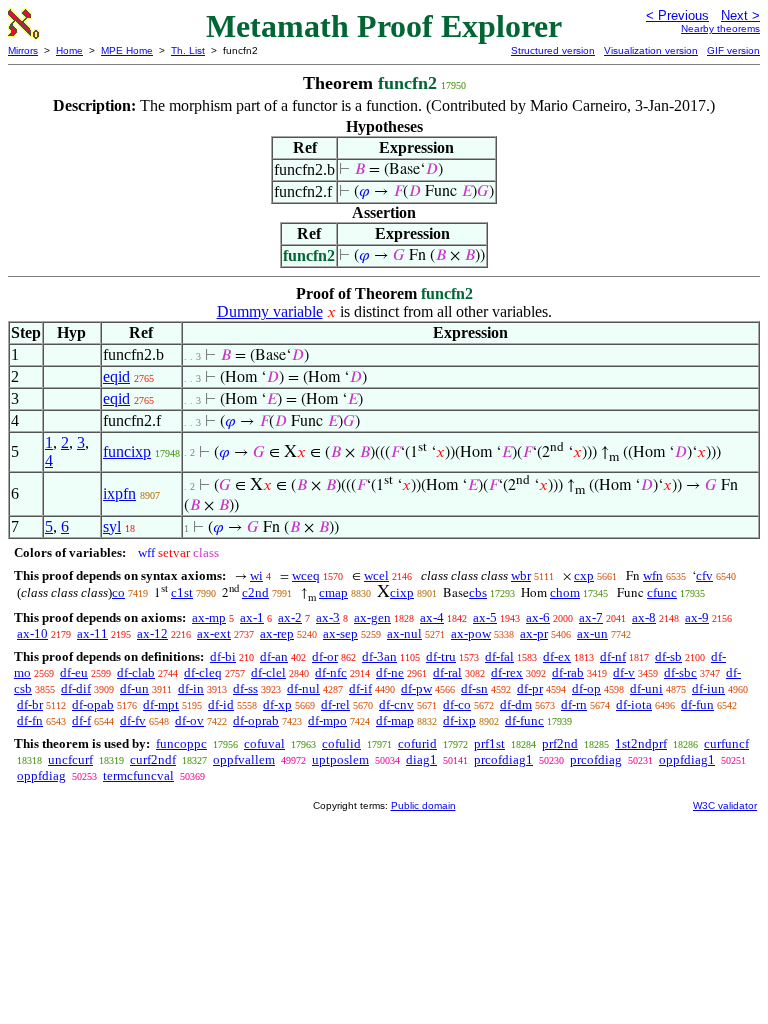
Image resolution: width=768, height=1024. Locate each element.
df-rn (574, 704)
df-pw (416, 688)
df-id (221, 704)
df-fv (133, 720)
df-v (624, 672)
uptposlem (340, 759)
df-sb (668, 656)
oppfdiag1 (687, 759)
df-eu (74, 672)
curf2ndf (153, 759)
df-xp (277, 704)
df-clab (136, 672)
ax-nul (404, 633)
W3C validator (725, 805)
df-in (191, 688)
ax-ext (214, 633)
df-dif (76, 688)
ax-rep (277, 633)
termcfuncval (138, 775)
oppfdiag (41, 775)
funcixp (127, 451)
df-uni (646, 688)
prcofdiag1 (503, 759)
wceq (306, 575)
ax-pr (534, 633)
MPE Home (127, 50)
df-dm (516, 704)
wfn (653, 575)
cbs (478, 592)
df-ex (557, 656)
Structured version (553, 50)
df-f (81, 720)
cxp (584, 575)
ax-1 (252, 617)
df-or (325, 656)
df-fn (30, 720)
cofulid (341, 743)
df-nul (303, 688)
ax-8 (644, 617)
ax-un (592, 633)
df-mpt (161, 704)
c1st (182, 592)
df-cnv (396, 704)
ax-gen (372, 617)
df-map (395, 720)
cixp (402, 592)
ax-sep (340, 633)
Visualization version (651, 50)
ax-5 (485, 617)
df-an (274, 656)
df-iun (708, 688)
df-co (457, 704)
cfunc (662, 592)
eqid (116, 376)
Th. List (188, 50)
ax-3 (328, 617)
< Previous (677, 15)
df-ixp (459, 720)
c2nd (255, 592)
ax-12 (152, 633)
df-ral (447, 672)
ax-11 (92, 633)
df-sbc (680, 672)
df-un (134, 688)
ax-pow (471, 633)
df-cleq (203, 672)
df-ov (189, 720)
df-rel (335, 704)
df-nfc (331, 672)
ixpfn (119, 493)
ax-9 (697, 617)
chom (565, 592)
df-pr (530, 688)
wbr (521, 575)
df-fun (697, 704)
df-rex (507, 672)
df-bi (223, 656)
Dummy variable (270, 311)
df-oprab (256, 720)
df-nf (613, 656)
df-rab (568, 672)
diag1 (421, 759)
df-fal (499, 656)
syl (112, 526)
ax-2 (290, 617)
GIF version (733, 50)
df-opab (93, 704)
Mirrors (23, 50)
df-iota (634, 704)
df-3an (379, 656)
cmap (333, 592)
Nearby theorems (720, 28)
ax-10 (32, 633)
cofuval (264, 743)
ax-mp (209, 617)
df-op (586, 688)
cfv (704, 575)
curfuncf (726, 743)
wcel (376, 575)
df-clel (268, 672)
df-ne (390, 672)
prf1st (489, 743)
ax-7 (591, 617)
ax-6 (538, 617)
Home (69, 50)
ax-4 (432, 617)
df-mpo (327, 720)
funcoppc (181, 743)
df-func (524, 720)
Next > (740, 15)
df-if (360, 688)
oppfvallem (244, 759)
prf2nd (560, 743)
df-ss (245, 688)
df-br (30, 704)
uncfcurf (70, 759)
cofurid (417, 743)
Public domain (423, 805)
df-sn (474, 688)
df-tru (441, 656)
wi (256, 575)
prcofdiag (596, 759)
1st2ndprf (641, 743)
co (118, 592)
